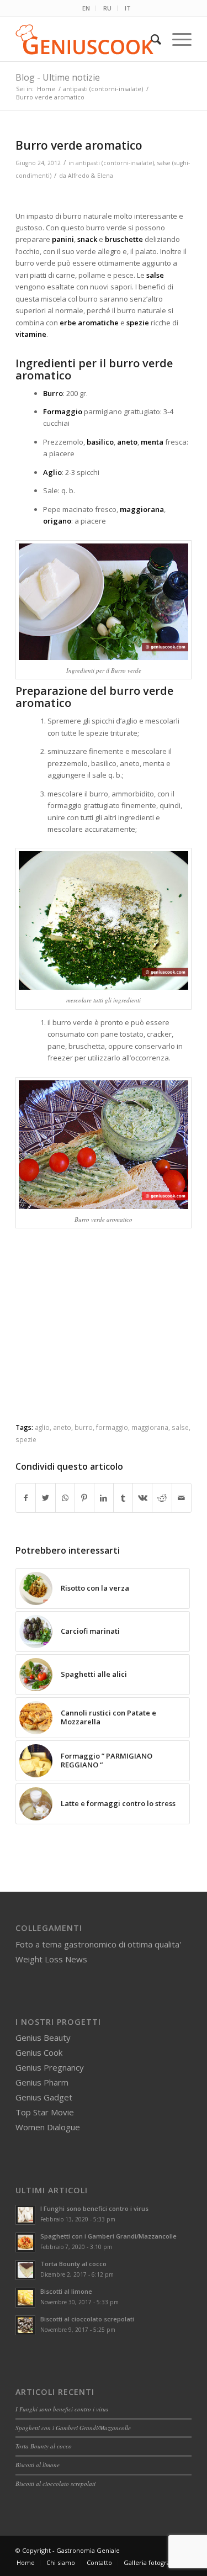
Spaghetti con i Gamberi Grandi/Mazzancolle (108, 2236)
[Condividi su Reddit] (162, 1498)
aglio (42, 1427)
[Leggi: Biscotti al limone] (25, 2298)
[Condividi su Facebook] (26, 1498)
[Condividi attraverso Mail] (182, 1498)
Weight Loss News (51, 1959)
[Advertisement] (108, 1335)
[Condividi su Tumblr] (123, 1498)
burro (84, 1427)
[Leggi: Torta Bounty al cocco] (25, 2270)
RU (107, 8)
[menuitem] (86, 8)
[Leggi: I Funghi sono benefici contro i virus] (25, 2215)
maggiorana (150, 1427)
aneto (62, 1427)
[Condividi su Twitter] (45, 1498)
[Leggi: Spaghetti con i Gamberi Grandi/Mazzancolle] (25, 2242)
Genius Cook (39, 2052)
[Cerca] (150, 39)
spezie (26, 1439)
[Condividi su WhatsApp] (65, 1498)
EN (86, 8)
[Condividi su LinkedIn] (104, 1498)
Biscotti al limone (66, 2291)
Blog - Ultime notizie (58, 77)
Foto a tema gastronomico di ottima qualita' (98, 1944)
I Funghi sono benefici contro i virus (94, 2208)
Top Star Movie (45, 2112)
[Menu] (176, 39)
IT (128, 8)
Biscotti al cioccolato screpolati (87, 2319)
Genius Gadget (44, 2097)
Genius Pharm (42, 2082)
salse (180, 1427)
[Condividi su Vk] (142, 1498)
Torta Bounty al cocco (73, 2264)
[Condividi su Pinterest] (84, 1498)
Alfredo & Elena (91, 176)
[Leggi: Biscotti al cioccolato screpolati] (25, 2325)
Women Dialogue (48, 2127)
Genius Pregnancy (50, 2067)
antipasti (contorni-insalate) (115, 163)
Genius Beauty (43, 2037)
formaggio (112, 1427)
